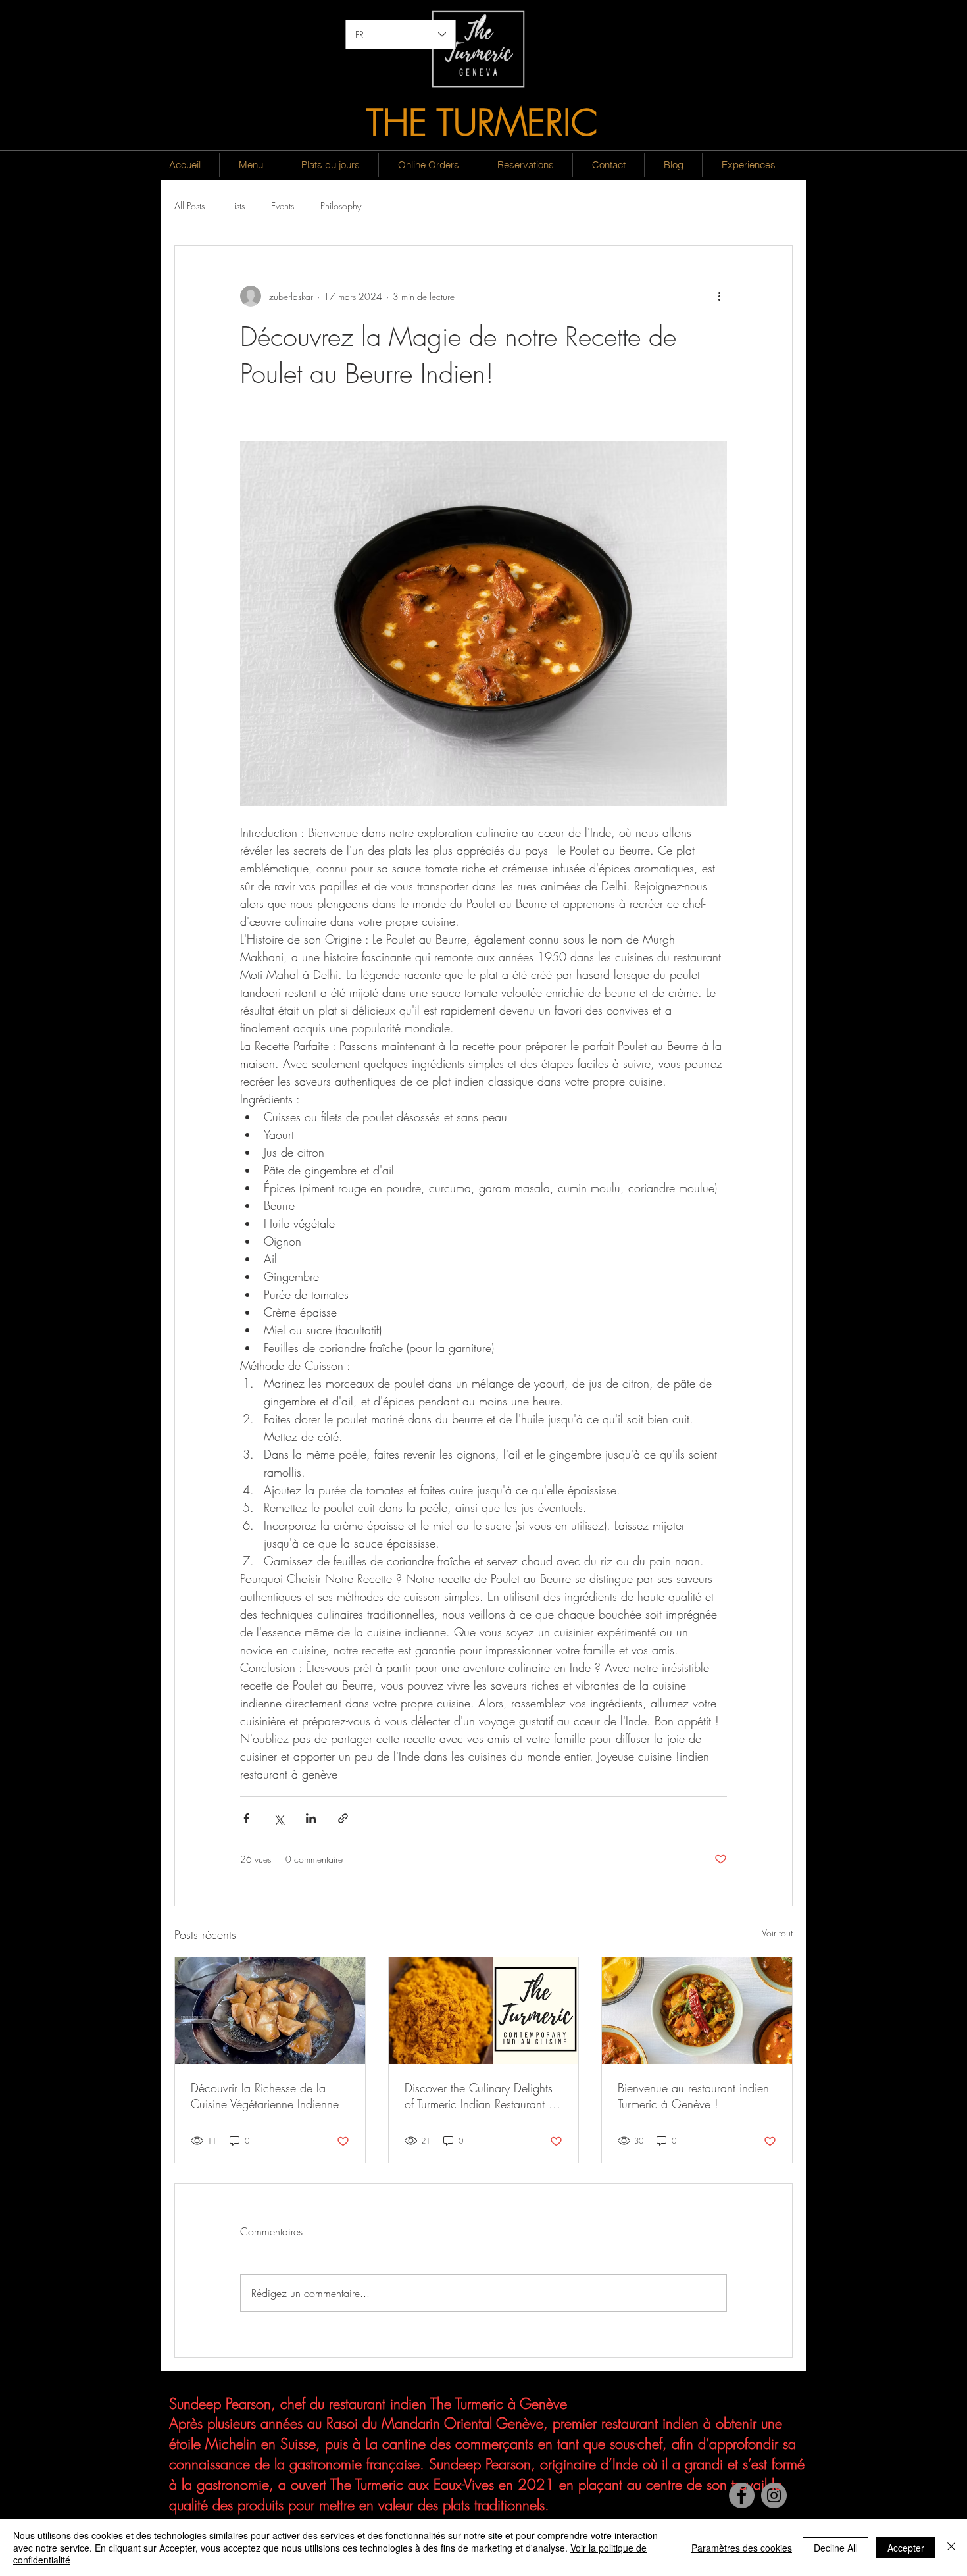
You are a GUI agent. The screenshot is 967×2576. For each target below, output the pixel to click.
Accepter (906, 2548)
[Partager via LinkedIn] (311, 1818)
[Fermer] (951, 2547)
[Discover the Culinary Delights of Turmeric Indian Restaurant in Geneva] (484, 2011)
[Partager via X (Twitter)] (279, 1818)
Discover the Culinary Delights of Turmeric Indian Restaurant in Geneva (481, 2096)
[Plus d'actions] (719, 296)
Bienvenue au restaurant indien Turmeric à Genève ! (693, 2096)
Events (283, 206)
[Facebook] (742, 2495)
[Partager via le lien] (343, 1818)
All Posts (189, 206)
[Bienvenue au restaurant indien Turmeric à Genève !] (697, 2011)
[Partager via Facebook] (246, 1818)
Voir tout (777, 1933)
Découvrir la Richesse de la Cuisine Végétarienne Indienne (265, 2096)
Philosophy (341, 206)
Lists (238, 206)
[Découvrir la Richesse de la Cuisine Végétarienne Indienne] (270, 2011)
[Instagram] (774, 2495)
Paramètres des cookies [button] (742, 2548)
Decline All (835, 2548)
